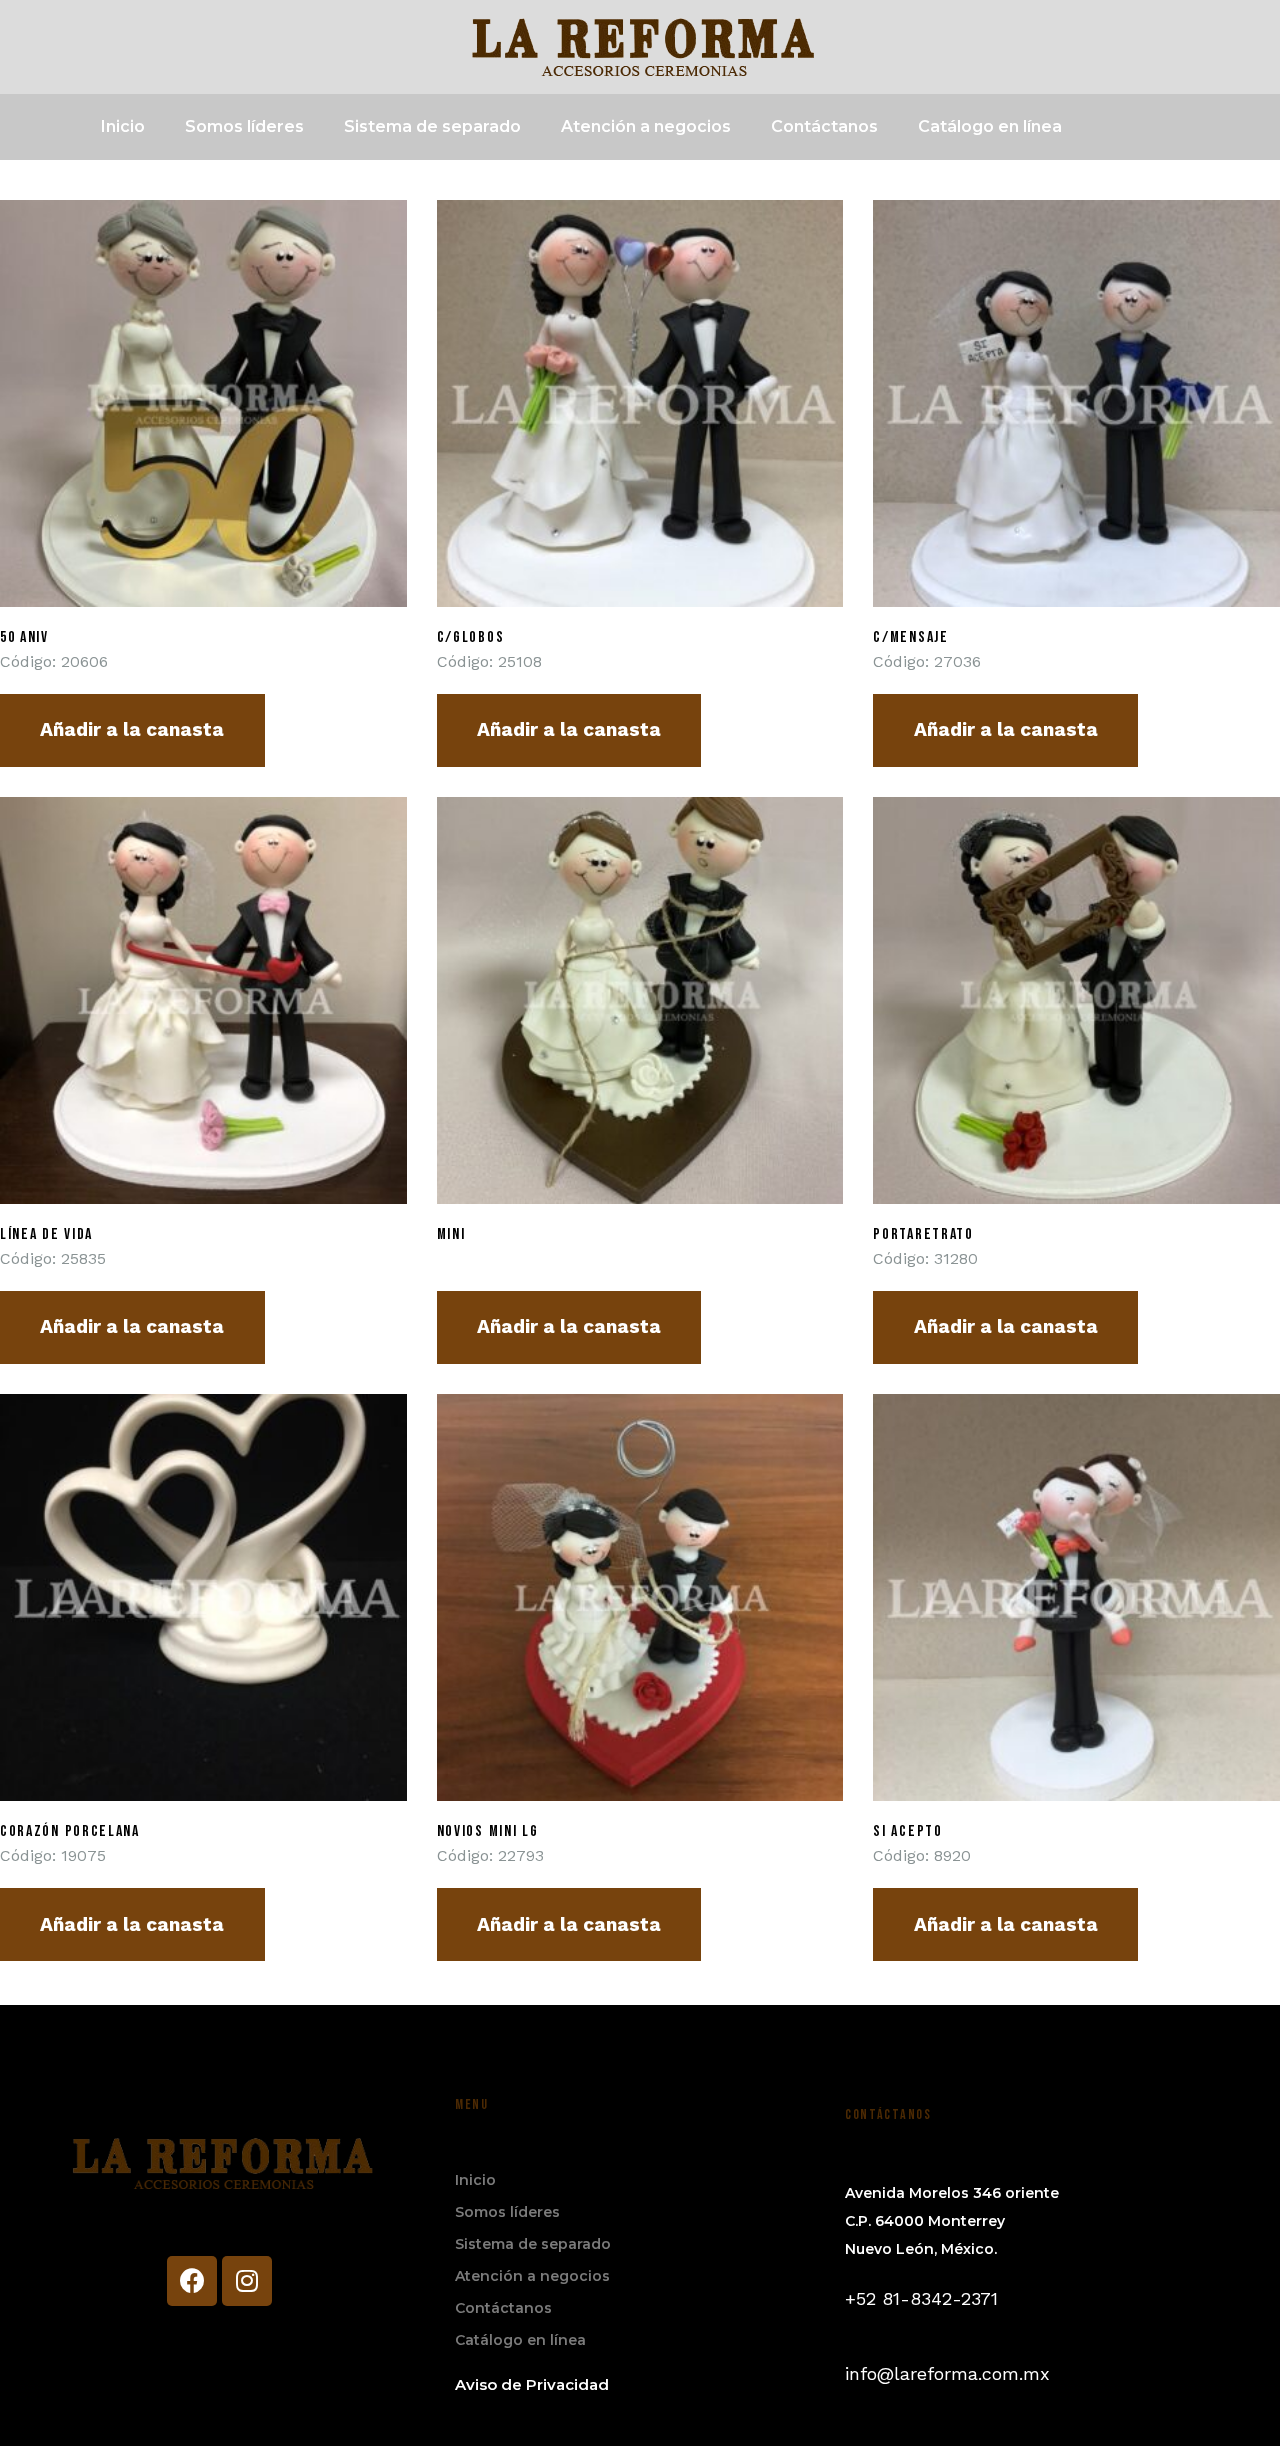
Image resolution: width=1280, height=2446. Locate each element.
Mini (451, 1234)
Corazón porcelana (70, 1831)
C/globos (471, 637)
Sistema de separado (432, 126)
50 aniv (24, 637)
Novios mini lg (488, 1831)
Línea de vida (46, 1234)
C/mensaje (910, 637)
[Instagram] (247, 2281)
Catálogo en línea (990, 126)
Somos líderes (244, 126)
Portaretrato (923, 1234)
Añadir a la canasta (132, 729)
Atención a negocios (646, 126)
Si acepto (907, 1831)
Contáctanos (824, 126)
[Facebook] (192, 2281)
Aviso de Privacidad (532, 2384)
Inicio (123, 126)
